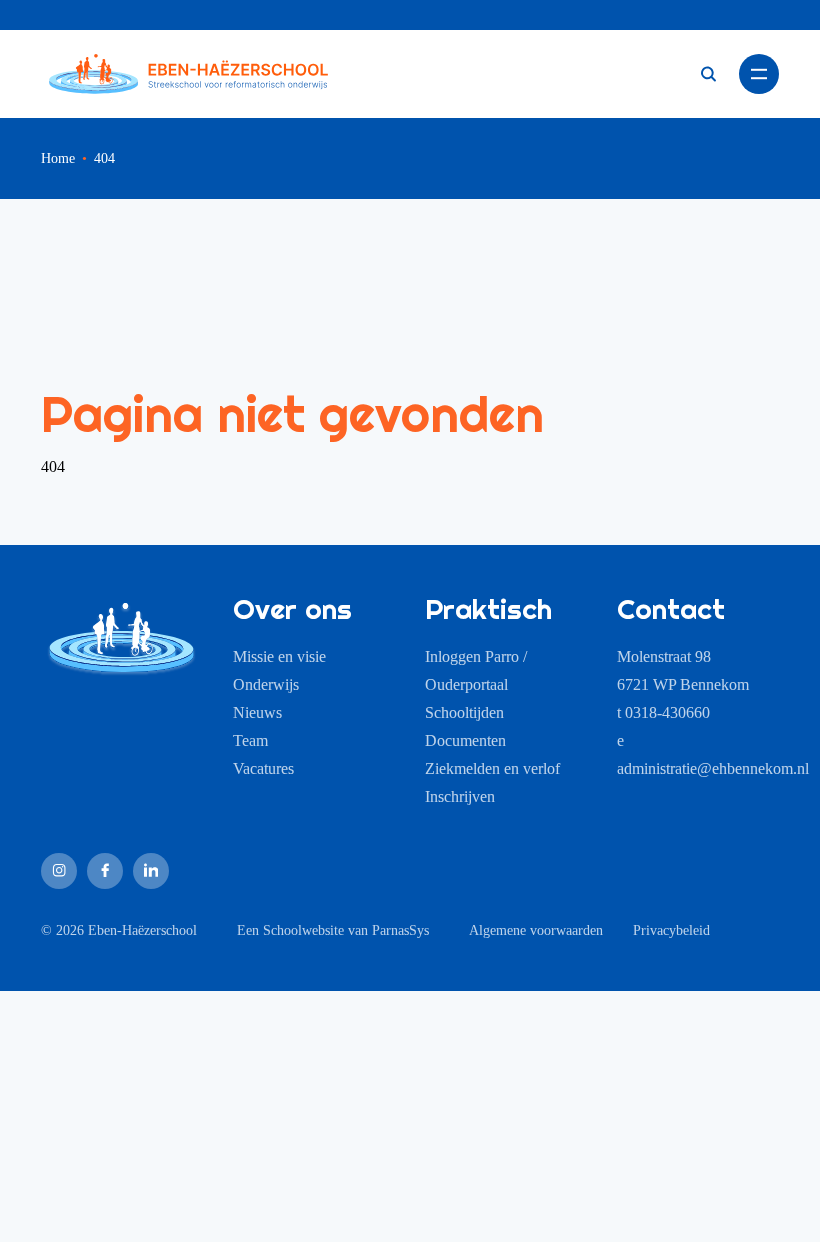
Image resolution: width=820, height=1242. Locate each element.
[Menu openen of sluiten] (759, 74)
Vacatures (263, 768)
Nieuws (257, 712)
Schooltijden (464, 712)
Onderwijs (266, 684)
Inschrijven (460, 796)
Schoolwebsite (303, 930)
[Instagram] (59, 871)
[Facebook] (105, 871)
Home (58, 158)
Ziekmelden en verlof (492, 768)
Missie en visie (279, 656)
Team (250, 740)
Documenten (465, 740)
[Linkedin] (151, 871)
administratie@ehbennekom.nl (713, 768)
